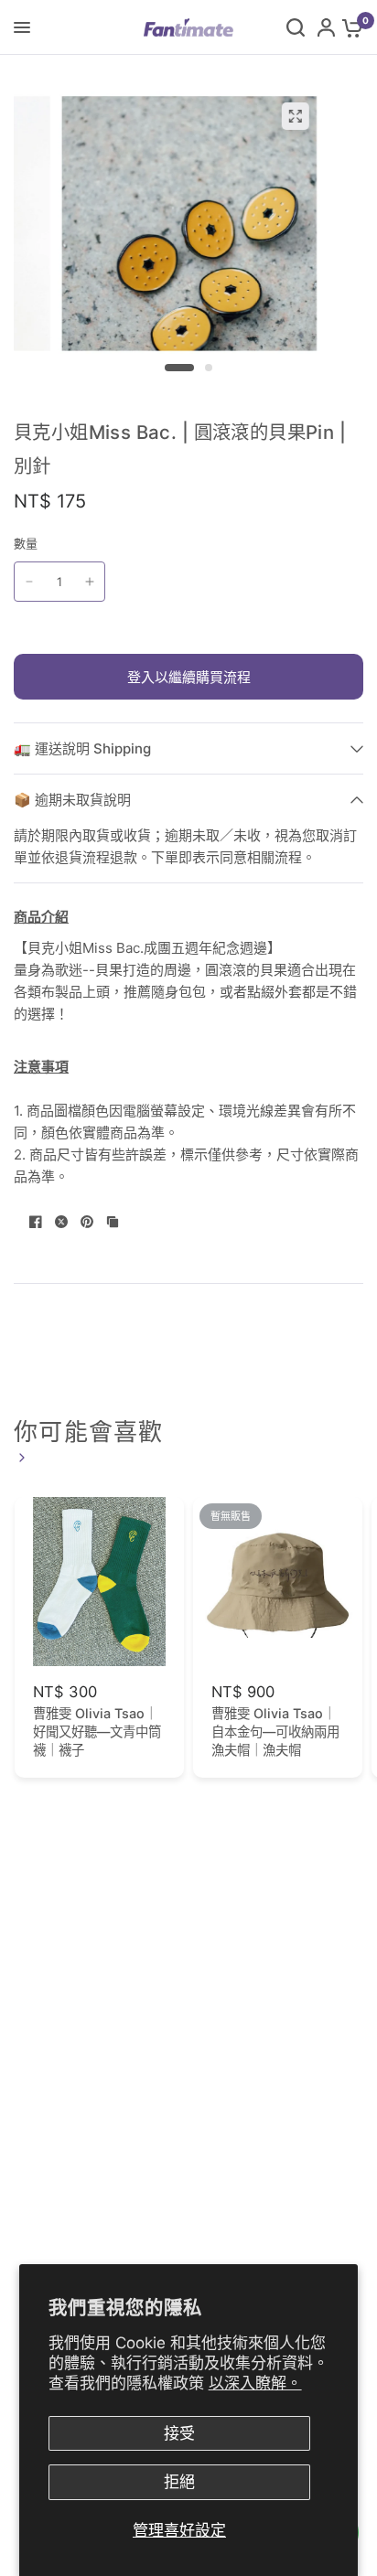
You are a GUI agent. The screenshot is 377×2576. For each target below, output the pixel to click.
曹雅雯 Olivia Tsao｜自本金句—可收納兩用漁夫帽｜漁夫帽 (275, 1732)
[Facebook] (36, 1222)
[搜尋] (296, 27)
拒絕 (179, 2482)
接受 (179, 2433)
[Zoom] (295, 116)
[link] (19, 1457)
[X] (61, 1222)
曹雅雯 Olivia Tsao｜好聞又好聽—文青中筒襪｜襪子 (97, 1732)
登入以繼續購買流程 (189, 677)
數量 (26, 543)
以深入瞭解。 (255, 2383)
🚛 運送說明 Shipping (82, 748)
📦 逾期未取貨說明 (72, 800)
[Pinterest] (87, 1222)
